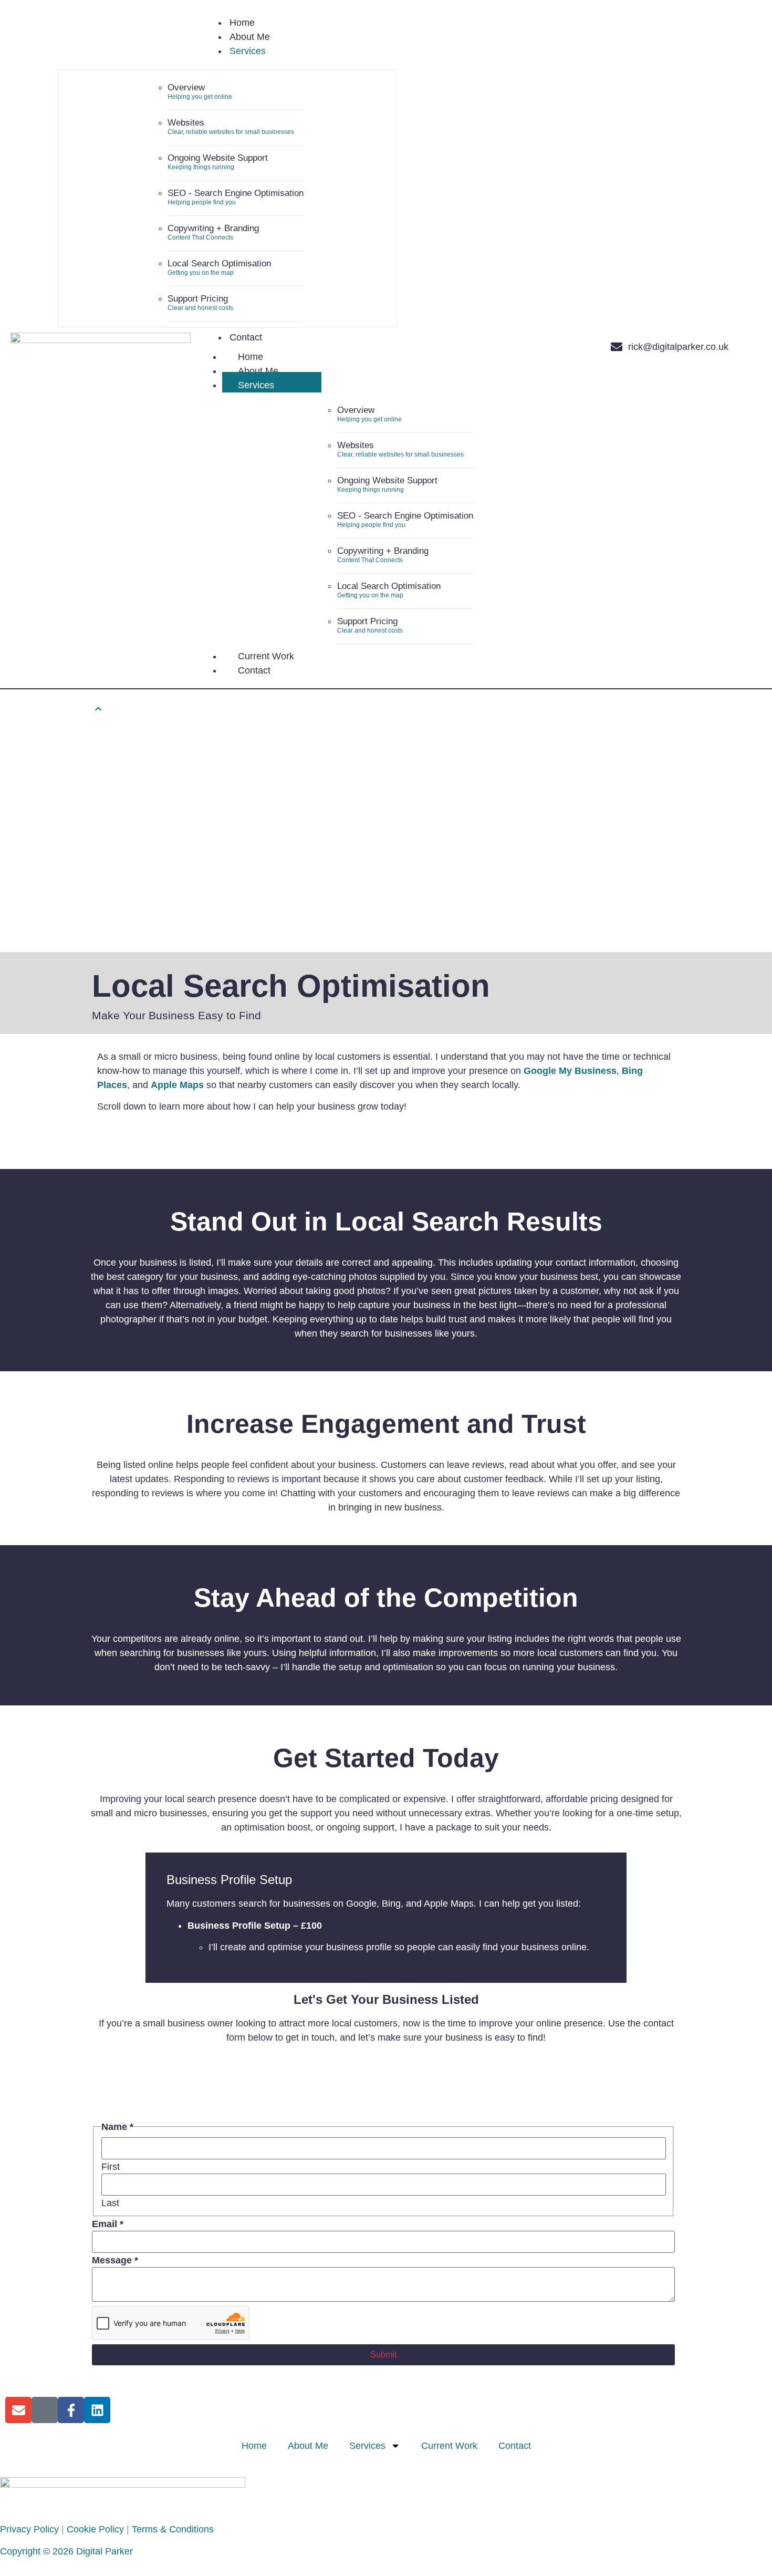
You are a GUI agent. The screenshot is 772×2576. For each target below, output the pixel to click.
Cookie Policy (95, 2529)
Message (115, 2260)
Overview (186, 87)
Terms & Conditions (173, 2529)
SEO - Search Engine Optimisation (236, 193)
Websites (186, 123)
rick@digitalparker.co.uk (678, 347)
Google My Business (570, 1071)
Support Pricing (198, 299)
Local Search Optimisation (219, 263)
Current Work (266, 656)
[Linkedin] (97, 2410)
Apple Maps (177, 1085)
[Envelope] (617, 347)
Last (110, 2203)
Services (256, 385)
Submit (383, 2355)
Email (108, 2224)
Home (251, 357)
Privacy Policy (29, 2529)
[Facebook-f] (71, 2410)
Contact (254, 670)
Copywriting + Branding (213, 228)
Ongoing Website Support (218, 158)
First (111, 2167)
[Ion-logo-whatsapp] (593, 347)
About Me (258, 371)
